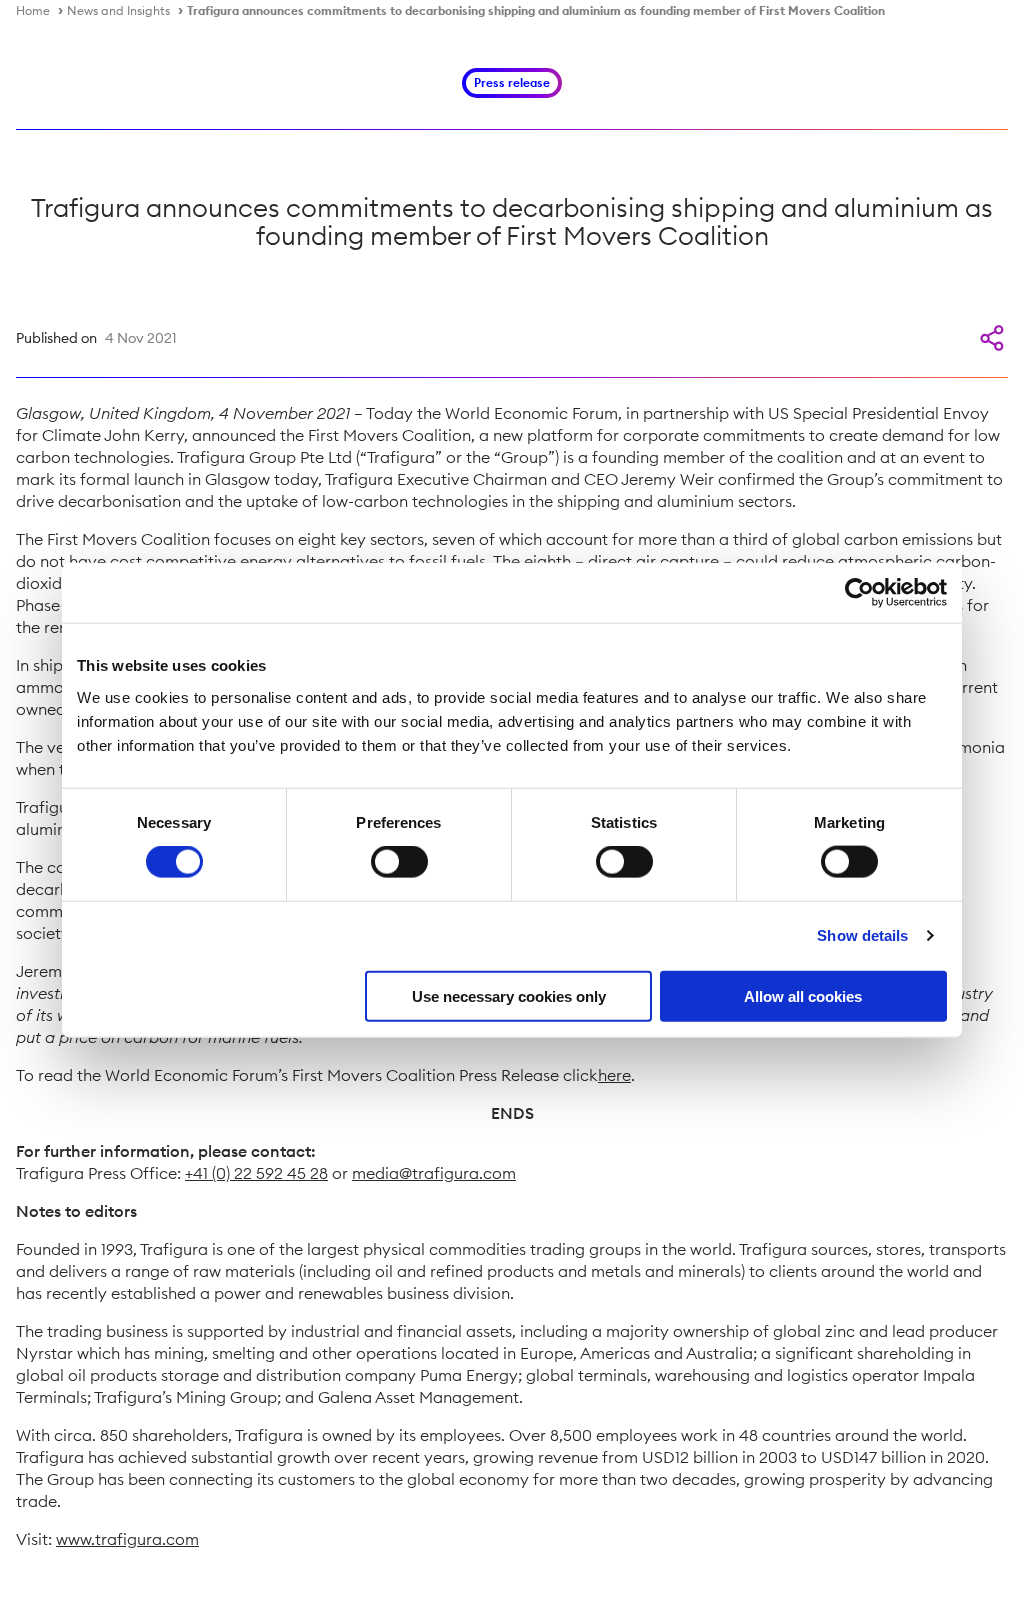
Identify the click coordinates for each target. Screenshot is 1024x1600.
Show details (862, 935)
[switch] (399, 862)
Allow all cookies (803, 995)
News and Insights (118, 10)
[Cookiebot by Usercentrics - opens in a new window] (859, 593)
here (614, 1075)
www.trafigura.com (127, 1539)
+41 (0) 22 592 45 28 (256, 1173)
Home (33, 10)
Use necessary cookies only (509, 995)
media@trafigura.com (434, 1173)
